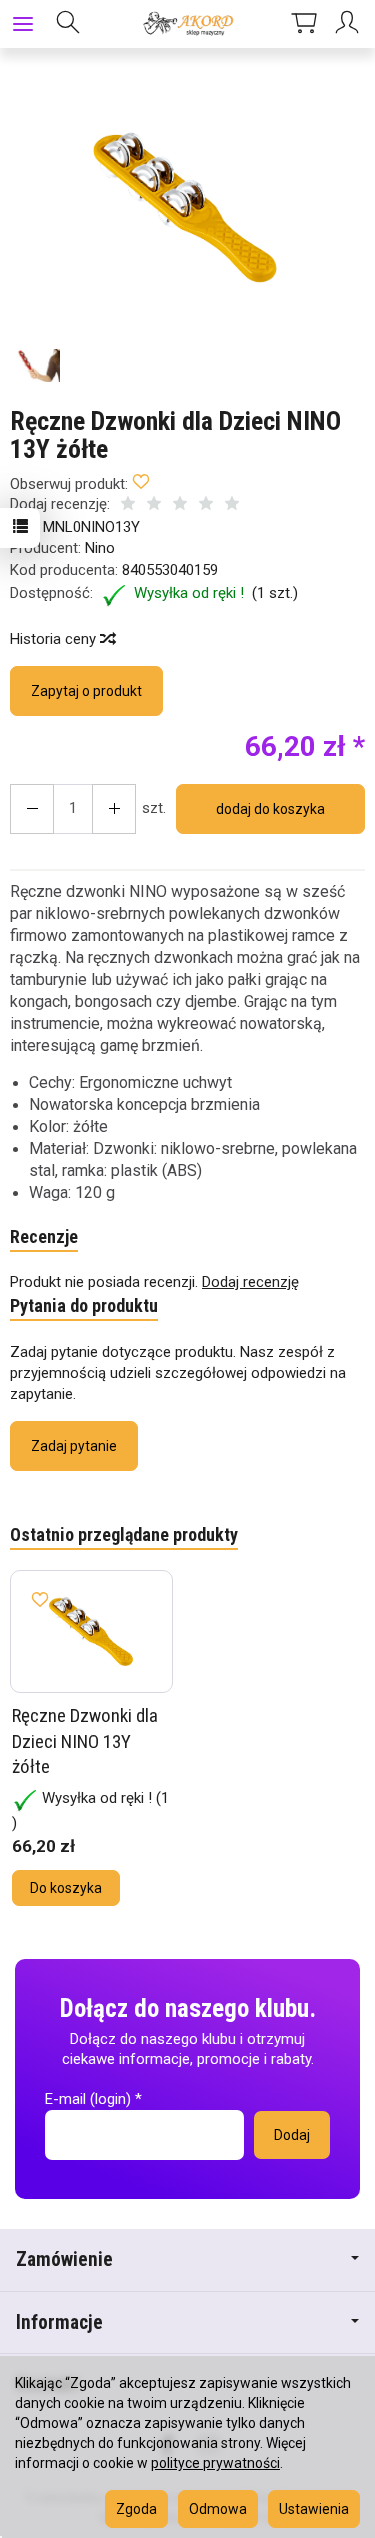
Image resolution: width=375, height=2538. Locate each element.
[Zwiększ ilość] (32, 809)
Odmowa (218, 2509)
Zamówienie (64, 2259)
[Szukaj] (68, 24)
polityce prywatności (215, 2463)
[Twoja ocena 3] (180, 505)
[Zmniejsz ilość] (114, 809)
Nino (100, 548)
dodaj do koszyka (270, 809)
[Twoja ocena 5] (232, 505)
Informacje (59, 2322)
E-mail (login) (88, 2099)
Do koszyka (66, 1888)
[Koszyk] (304, 24)
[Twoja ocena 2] (154, 505)
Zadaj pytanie (74, 1446)
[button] (185, 207)
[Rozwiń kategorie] (23, 24)
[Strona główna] (187, 24)
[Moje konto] (350, 24)
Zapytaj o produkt (86, 691)
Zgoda (136, 2509)
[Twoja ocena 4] (206, 505)
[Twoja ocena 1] (128, 505)
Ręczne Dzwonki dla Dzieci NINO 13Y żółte (85, 1741)
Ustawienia (314, 2509)
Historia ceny (55, 639)
